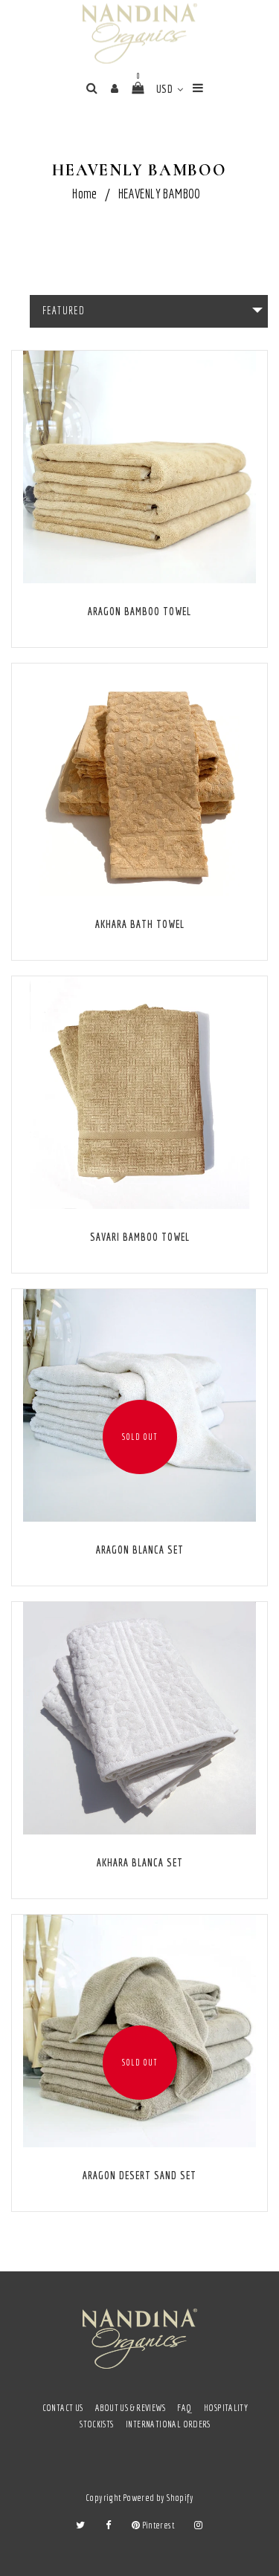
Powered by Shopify (158, 2498)
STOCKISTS (97, 2424)
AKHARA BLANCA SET (140, 1863)
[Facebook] (108, 2525)
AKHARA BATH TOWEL (140, 924)
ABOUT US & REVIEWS (130, 2408)
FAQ (184, 2408)
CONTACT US (63, 2408)
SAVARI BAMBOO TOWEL (140, 1237)
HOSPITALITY (226, 2408)
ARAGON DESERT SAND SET (139, 2176)
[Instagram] (198, 2525)
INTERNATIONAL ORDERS (168, 2424)
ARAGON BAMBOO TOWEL (139, 611)
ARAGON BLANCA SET (140, 1550)
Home (85, 194)
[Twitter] (80, 2525)
